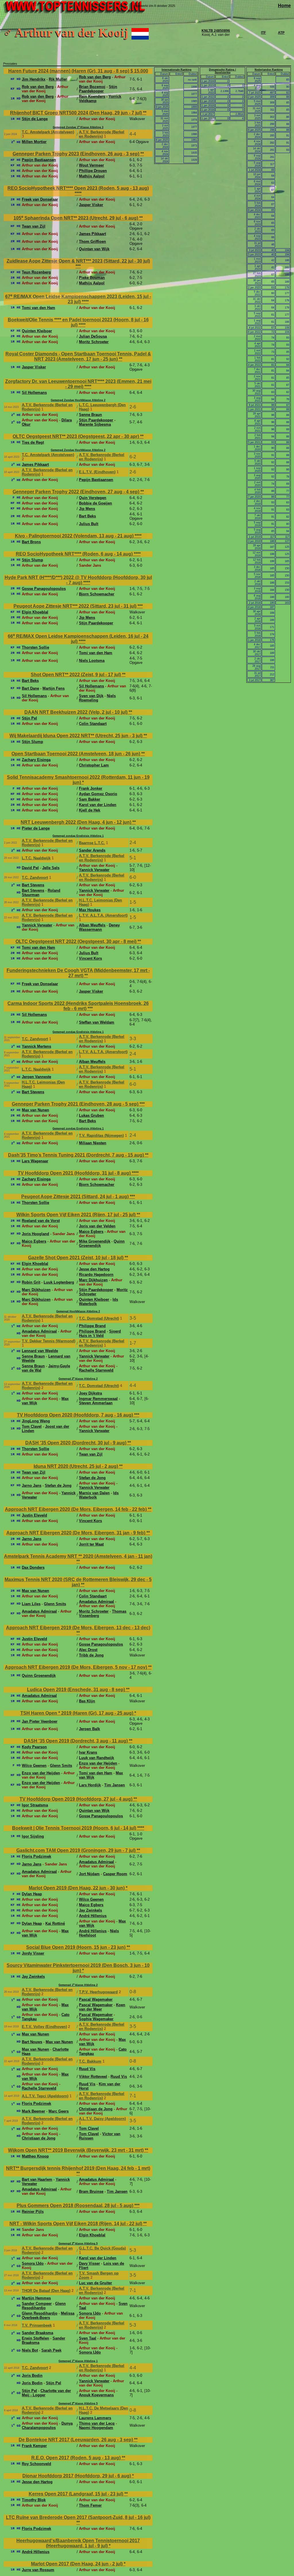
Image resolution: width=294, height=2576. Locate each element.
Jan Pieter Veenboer (40, 1721)
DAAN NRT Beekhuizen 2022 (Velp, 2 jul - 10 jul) (77, 712)
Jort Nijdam (89, 1874)
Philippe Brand (92, 1326)
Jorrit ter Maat (91, 1544)
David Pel (30, 868)
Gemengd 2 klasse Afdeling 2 (78, 1379)
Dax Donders (33, 1567)
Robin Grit (31, 1282)
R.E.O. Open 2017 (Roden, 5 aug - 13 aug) (77, 2458)
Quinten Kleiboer (37, 331)
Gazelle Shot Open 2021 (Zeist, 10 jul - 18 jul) (76, 1258)
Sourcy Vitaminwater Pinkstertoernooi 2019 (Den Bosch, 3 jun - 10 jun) (78, 1968)
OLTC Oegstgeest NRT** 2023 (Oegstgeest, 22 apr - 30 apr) (76, 436)
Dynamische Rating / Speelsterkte (223, 71)
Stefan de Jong (92, 1478)
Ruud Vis (87, 2069)
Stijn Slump (32, 560)
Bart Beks (87, 516)
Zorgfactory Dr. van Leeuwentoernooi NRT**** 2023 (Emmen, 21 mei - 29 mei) (78, 384)
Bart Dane (30, 688)
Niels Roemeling (97, 698)
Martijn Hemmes (36, 2298)
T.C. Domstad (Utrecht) (99, 1318)
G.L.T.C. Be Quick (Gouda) (102, 2248)
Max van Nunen (35, 1110)
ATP (281, 33)
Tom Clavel (32, 1426)
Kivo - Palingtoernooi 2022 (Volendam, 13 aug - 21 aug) (75, 536)
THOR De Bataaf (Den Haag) (46, 2291)
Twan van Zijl (34, 226)
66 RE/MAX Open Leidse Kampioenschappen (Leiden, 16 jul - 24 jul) (78, 639)
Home (284, 6)
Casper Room (115, 1874)
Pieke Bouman (92, 278)
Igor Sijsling (33, 1836)
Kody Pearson (34, 1747)
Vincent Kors (90, 958)
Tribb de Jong (91, 1655)
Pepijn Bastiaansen (39, 160)
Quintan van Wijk (94, 249)
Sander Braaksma (37, 2333)
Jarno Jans (32, 1485)
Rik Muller (58, 79)
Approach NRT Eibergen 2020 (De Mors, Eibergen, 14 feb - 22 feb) (76, 1509)
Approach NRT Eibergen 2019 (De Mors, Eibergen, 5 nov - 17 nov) (77, 1667)
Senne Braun (90, 415)
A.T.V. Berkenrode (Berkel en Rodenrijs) (102, 134)
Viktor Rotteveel (93, 2077)
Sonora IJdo (33, 2263)
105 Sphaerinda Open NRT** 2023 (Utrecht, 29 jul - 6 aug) (76, 218)
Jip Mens (87, 509)
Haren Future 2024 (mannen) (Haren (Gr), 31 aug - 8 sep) (69, 71)
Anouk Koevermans (96, 2395)
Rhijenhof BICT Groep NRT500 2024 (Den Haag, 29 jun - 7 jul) (77, 113)
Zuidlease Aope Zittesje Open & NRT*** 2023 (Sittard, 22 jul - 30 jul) (78, 261)
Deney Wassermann (99, 927)
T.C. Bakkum (90, 2061)
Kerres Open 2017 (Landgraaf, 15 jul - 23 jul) (77, 2494)
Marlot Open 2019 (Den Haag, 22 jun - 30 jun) (77, 1888)
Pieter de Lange (36, 828)
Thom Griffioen (92, 241)
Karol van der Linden (98, 805)
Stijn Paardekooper (98, 89)
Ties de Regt (33, 442)
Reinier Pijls (33, 2212)
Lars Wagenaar (35, 1161)
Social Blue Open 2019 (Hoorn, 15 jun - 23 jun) (76, 1947)
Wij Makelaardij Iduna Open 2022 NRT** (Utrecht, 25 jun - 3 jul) (77, 736)
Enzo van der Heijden (98, 1763)
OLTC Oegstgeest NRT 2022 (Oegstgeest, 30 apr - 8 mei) (77, 941)
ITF (263, 33)
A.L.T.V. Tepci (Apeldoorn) (45, 2096)
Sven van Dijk (91, 696)
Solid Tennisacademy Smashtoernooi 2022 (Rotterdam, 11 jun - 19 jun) (78, 780)
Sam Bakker (90, 799)
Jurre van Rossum (38, 2570)
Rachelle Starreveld (96, 1370)
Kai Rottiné (55, 1923)
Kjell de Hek (90, 810)
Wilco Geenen (34, 1766)
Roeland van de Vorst (41, 1221)
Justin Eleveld (34, 1515)
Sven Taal (88, 2338)
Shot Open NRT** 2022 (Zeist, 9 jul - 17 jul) (76, 675)
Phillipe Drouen (93, 171)
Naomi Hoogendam (96, 2428)
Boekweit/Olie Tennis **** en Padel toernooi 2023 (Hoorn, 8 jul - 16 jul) (78, 322)
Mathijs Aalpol (92, 176)
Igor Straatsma (35, 1805)
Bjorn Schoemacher (97, 594)
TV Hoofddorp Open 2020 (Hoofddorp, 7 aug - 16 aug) (76, 1415)
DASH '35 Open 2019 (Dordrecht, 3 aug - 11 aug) (76, 1741)
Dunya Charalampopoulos (47, 2426)
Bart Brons (31, 542)
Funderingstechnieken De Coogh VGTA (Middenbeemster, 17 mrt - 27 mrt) (78, 973)
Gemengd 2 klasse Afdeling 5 (78, 2244)
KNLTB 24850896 (216, 31)
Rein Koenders (92, 96)
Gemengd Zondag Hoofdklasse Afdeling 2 (78, 400)
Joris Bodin (32, 2375)
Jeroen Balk (89, 1729)
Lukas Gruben (91, 1115)
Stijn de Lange (35, 119)
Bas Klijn (87, 1701)
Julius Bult (89, 524)
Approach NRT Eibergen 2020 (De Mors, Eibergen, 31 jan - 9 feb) (76, 1533)
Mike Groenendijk (95, 1241)
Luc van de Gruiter (95, 2283)
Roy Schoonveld (36, 2464)
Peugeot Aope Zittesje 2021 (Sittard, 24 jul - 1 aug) (76, 1197)
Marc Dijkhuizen (93, 1280)
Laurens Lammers (95, 2418)
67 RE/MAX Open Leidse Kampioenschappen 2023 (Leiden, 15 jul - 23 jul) (78, 299)
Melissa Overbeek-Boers (48, 2315)
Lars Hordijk (90, 1785)
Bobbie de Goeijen (95, 503)
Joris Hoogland (35, 1234)
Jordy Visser (33, 1953)
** (145, 113)
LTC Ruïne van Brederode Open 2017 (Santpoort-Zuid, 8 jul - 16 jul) (78, 2517)
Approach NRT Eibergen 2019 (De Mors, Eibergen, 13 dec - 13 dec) (78, 1628)
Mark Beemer (33, 2111)
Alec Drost (88, 1650)
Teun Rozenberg (36, 272)
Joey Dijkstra (90, 1393)
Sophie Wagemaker (96, 2019)
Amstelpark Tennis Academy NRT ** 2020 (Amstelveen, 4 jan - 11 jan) (78, 1556)
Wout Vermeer (91, 165)
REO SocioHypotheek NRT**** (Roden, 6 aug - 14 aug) (75, 554)
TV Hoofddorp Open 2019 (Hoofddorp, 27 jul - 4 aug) (77, 1799)
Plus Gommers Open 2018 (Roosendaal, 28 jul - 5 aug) (76, 2206)
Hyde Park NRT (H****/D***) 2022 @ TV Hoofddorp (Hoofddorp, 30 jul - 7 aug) (78, 580)
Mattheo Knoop (35, 2156)
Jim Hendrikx (34, 79)
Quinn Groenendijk (39, 1676)
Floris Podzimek (36, 1856)
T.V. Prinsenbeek (37, 2325)
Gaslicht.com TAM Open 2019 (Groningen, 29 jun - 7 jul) (77, 1850)
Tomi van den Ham (38, 308)
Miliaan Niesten (93, 1143)
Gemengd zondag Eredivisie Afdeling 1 (78, 836)
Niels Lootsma (92, 661)
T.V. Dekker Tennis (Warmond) (49, 1341)
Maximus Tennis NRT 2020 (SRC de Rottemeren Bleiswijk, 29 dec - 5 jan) (78, 1582)
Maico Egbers (91, 1232)
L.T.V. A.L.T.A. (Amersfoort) (103, 915)
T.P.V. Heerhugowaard (98, 1992)
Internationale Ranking (177, 70)
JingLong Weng (36, 1421)
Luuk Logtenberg (59, 1282)
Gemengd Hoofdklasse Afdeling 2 (78, 1311)
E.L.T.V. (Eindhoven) (97, 472)
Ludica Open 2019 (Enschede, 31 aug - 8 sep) (77, 1690)
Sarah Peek (51, 2350)
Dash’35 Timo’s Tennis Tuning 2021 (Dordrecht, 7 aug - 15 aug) (77, 1155)
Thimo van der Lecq (97, 2423)
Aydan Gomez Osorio (98, 794)
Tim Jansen (115, 1785)
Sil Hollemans (34, 393)
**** (78, 193)
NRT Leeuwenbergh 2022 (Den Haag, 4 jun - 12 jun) (77, 822)
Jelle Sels (51, 868)
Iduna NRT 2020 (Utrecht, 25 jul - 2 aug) (76, 1466)
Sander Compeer (37, 2304)
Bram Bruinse (91, 2191)
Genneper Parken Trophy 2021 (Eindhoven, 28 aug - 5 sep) (76, 1104)
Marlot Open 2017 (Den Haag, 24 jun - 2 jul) (77, 2564)
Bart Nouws (32, 2042)
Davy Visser (89, 2263)
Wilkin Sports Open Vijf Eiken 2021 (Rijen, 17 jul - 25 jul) (77, 1215)
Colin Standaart (93, 724)
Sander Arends (92, 850)
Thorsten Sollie (35, 647)
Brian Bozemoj (92, 87)
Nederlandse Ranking (269, 70)
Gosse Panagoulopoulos (44, 589)
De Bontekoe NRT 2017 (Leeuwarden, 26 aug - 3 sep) (76, 2440)
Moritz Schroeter (94, 342)
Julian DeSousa (93, 336)
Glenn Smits (55, 1604)
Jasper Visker (91, 205)
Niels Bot (30, 2350)
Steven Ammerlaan (96, 1403)
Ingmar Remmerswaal (98, 1399)
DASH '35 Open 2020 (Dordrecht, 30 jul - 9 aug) (76, 1443)
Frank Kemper (34, 2446)
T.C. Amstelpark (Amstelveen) (48, 132)
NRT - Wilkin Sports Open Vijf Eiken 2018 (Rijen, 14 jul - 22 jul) (76, 2224)
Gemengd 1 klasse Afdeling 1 (78, 2361)
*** (78, 266)
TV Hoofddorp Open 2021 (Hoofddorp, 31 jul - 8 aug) (75, 1173)
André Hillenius (93, 1916)
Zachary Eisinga (36, 760)
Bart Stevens (33, 885)
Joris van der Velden (97, 1226)
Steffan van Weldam (97, 1022)
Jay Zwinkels (90, 1910)
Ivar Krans (88, 1752)
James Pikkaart (92, 234)
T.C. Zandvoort (35, 878)
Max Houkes (90, 910)
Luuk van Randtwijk (96, 1758)
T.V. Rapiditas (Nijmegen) (101, 1136)
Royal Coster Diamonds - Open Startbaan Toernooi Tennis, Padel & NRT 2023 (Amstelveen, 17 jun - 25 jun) (78, 356)
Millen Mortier (34, 142)
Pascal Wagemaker (96, 1999)
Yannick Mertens (36, 1046)
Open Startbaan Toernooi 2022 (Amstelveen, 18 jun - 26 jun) (76, 754)
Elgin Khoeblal (35, 612)
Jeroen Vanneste (36, 1077)
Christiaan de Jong (96, 2109)
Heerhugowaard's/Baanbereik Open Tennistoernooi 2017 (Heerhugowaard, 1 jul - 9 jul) (78, 2543)
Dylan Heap (32, 1894)
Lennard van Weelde (40, 1351)
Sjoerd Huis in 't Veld (100, 1333)
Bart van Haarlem (37, 2179)
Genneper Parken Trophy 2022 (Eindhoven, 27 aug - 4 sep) (77, 492)
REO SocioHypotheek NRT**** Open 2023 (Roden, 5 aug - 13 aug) (78, 188)
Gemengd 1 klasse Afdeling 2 (78, 1985)
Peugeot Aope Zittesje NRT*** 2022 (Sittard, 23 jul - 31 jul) (76, 606)
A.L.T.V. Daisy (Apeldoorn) (102, 2119)
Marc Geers (59, 2111)
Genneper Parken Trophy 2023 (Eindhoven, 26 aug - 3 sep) (77, 154)
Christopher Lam (94, 765)
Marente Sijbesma (95, 424)
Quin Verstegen (93, 498)
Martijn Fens (54, 688)
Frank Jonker (91, 788)
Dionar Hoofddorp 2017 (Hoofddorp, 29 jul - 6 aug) (77, 2476)
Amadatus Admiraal (39, 1331)
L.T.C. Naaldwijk (36, 858)
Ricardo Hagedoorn (96, 1275)
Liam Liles (31, 1604)
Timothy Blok (34, 2500)
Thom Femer (90, 2505)
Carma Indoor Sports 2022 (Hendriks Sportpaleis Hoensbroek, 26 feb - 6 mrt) (78, 1006)
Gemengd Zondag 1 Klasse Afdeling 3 (78, 127)
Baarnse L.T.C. (92, 843)
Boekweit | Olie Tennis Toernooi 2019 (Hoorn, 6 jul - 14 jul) (75, 1828)
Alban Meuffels (92, 925)
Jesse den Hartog (94, 1269)
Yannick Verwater (94, 870)
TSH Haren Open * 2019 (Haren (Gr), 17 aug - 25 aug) (77, 1713)
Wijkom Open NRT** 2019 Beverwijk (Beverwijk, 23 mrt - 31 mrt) (76, 2150)
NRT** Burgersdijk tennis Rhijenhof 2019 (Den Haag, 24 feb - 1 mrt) (78, 2168)
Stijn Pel (29, 718)
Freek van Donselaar (40, 199)
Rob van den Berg (95, 77)
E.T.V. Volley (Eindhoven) (44, 2027)
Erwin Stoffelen (35, 2338)
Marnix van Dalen (94, 1493)
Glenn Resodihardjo (44, 2306)
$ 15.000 (139, 71)
